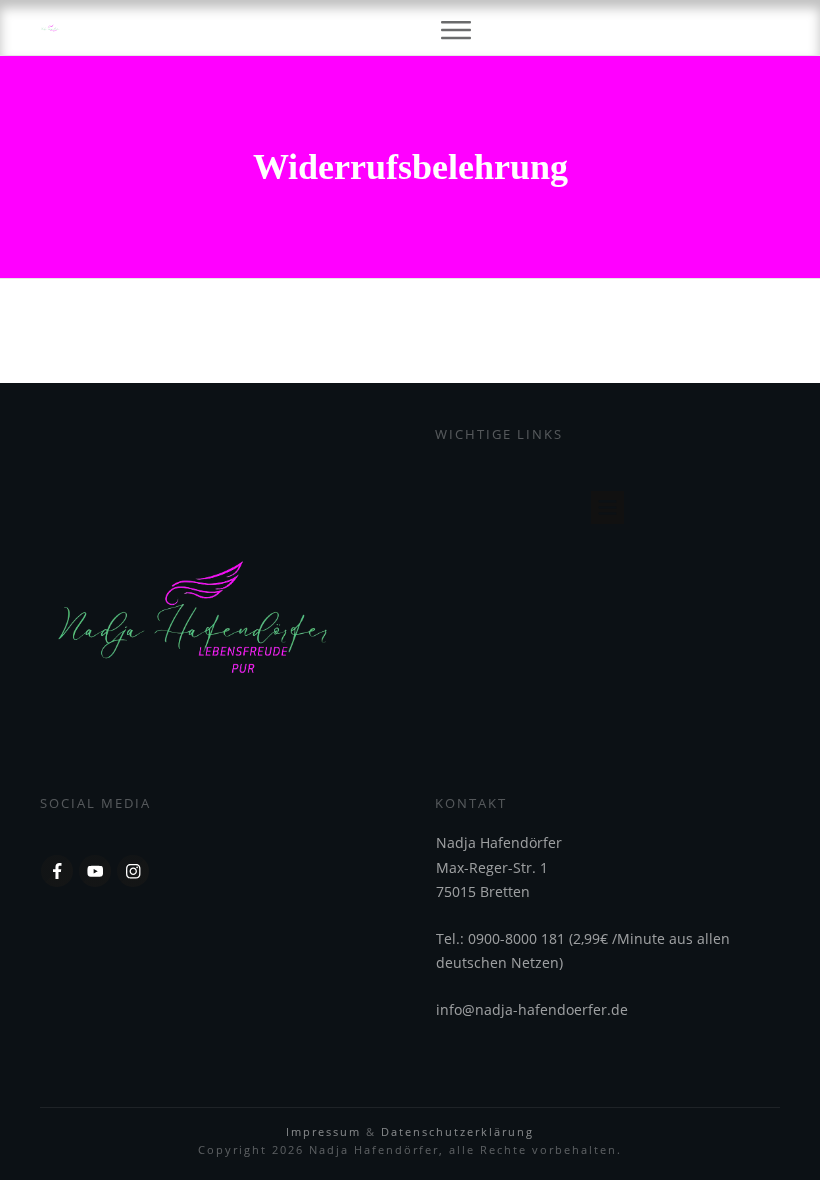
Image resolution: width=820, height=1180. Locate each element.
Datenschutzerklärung (457, 1131)
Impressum (326, 1131)
